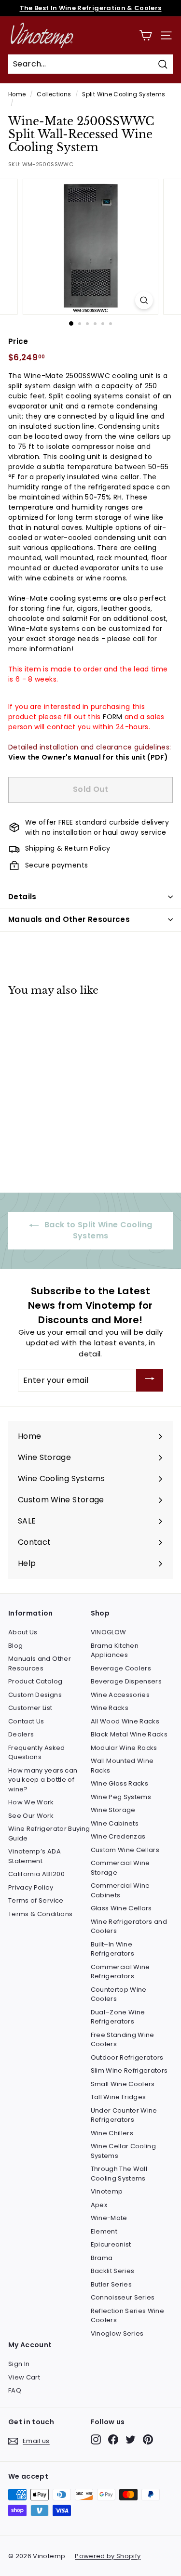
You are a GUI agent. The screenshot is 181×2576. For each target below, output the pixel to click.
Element (104, 2231)
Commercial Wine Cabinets (120, 1890)
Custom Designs (35, 1695)
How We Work (31, 1802)
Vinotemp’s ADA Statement (35, 1856)
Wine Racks (110, 1708)
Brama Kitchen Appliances (115, 1650)
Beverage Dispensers (126, 1681)
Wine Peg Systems (121, 1797)
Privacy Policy (31, 1887)
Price (18, 341)
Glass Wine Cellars (121, 1908)
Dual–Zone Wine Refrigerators (118, 2017)
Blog (15, 1646)
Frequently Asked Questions (37, 1753)
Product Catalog (35, 1681)
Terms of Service (36, 1900)
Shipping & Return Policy (68, 848)
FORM (112, 717)
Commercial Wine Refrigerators (120, 1972)
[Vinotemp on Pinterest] (148, 2439)
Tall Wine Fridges (118, 2097)
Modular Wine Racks (124, 1748)
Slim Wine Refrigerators (129, 2070)
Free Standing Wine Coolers (123, 2040)
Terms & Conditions (40, 1914)
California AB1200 (36, 1874)
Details (22, 897)
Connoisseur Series (123, 2297)
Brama (102, 2258)
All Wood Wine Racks (125, 1721)
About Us (23, 1632)
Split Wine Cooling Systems (124, 94)
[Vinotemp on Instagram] (96, 2439)
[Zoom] (144, 300)
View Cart (24, 2377)
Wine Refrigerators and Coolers (129, 1926)
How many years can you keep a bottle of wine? (43, 1780)
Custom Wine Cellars (125, 1850)
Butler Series (111, 2284)
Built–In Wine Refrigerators (113, 1949)
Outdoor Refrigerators (127, 2057)
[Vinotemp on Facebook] (113, 2439)
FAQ (15, 2390)
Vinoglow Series (117, 2333)
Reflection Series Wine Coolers (128, 2316)
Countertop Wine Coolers (119, 1994)
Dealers (21, 1734)
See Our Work (31, 1816)
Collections (54, 94)
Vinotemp (107, 2191)
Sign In (19, 2364)
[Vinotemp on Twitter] (131, 2439)
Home (17, 94)
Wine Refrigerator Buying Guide (49, 1833)
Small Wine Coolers (123, 2084)
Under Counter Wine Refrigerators (124, 2115)
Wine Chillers (112, 2133)
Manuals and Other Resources (69, 919)
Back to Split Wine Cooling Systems (97, 1230)
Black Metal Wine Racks (129, 1734)
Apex (99, 2205)
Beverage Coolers (121, 1668)
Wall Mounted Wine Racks (122, 1766)
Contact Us (26, 1721)
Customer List (30, 1708)
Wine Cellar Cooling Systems (124, 2151)
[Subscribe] (150, 1380)
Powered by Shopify (108, 2556)
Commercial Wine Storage (120, 1868)
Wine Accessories (120, 1695)
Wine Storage (113, 1810)
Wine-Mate (109, 2218)
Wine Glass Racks (120, 1783)
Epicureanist (111, 2244)
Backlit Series (113, 2271)
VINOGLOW (109, 1632)
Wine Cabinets (115, 1823)
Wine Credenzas (118, 1836)
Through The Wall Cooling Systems (119, 2174)
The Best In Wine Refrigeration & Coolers (91, 8)
